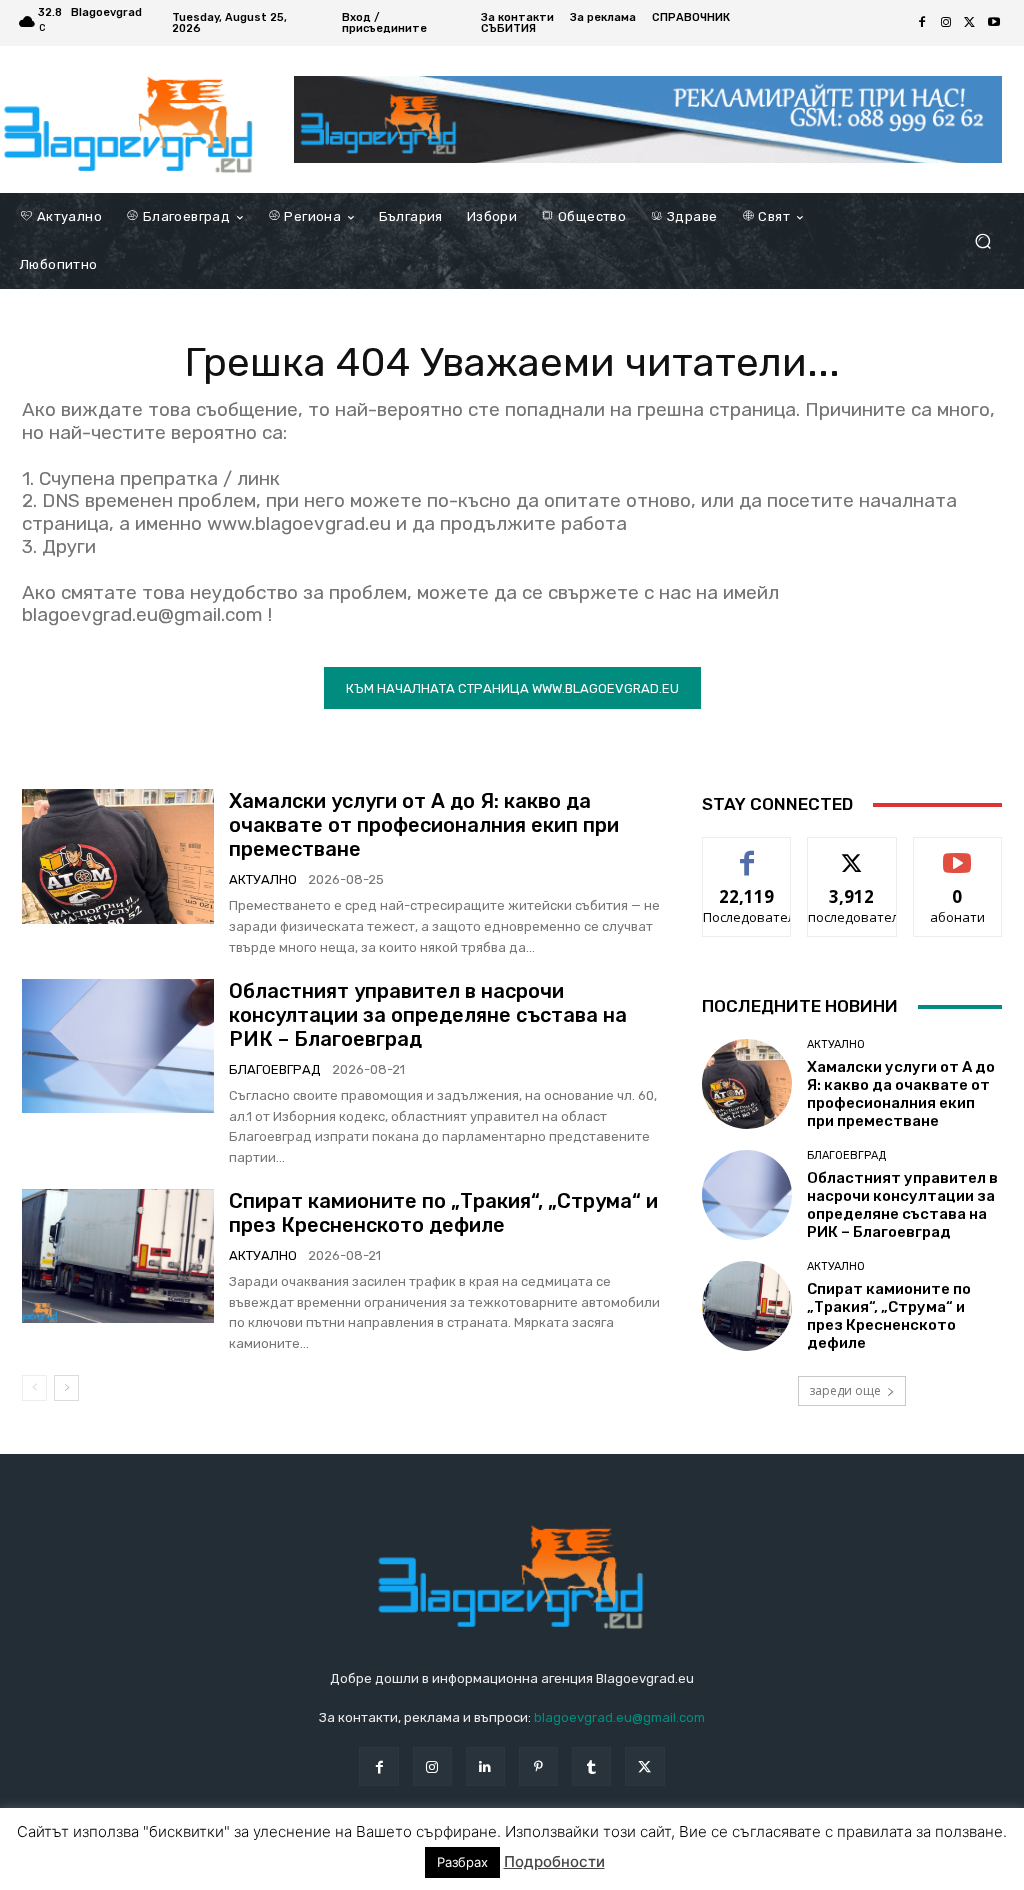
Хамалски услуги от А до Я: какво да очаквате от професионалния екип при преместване (424, 825)
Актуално (263, 879)
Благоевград (275, 1069)
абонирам (958, 852)
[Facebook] (922, 23)
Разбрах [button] (462, 1862)
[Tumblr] (591, 1766)
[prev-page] (34, 1388)
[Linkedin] (485, 1766)
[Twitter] (970, 23)
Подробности (554, 1861)
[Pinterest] (538, 1766)
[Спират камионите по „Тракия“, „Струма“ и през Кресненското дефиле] (118, 1256)
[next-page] (66, 1388)
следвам (852, 852)
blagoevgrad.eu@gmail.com (619, 1717)
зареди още (845, 1390)
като (747, 852)
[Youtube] (994, 23)
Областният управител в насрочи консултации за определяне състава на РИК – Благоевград (428, 1015)
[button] (982, 241)
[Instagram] (946, 23)
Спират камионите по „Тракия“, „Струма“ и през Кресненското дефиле (443, 1213)
